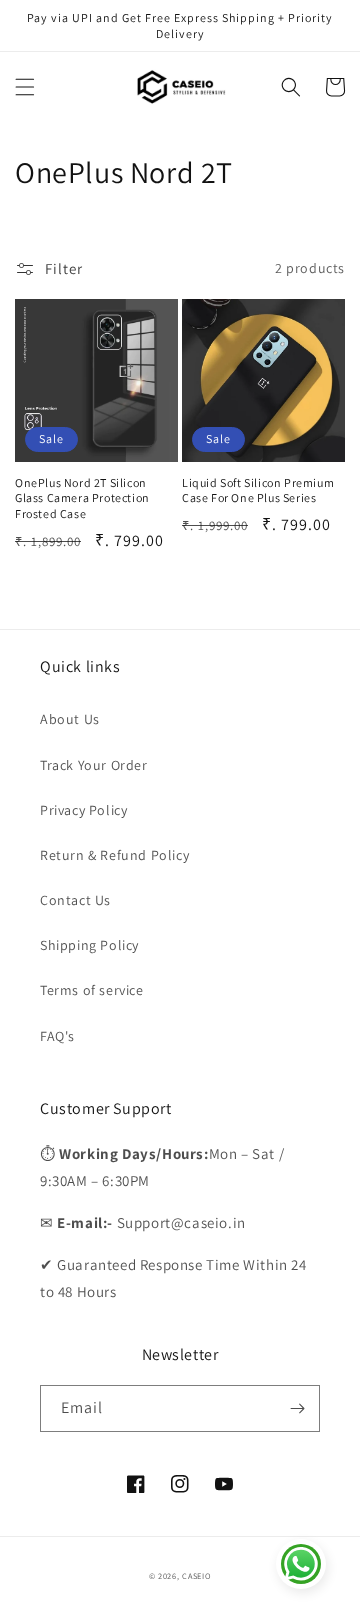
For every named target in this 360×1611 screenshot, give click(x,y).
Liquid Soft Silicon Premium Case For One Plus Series (258, 490)
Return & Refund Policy (114, 855)
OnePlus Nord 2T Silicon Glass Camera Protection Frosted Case (82, 498)
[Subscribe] (297, 1408)
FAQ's (57, 1036)
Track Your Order (94, 765)
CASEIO (196, 1575)
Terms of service (92, 990)
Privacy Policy (83, 810)
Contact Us (75, 900)
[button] (25, 87)
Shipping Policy (89, 945)
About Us (70, 719)
